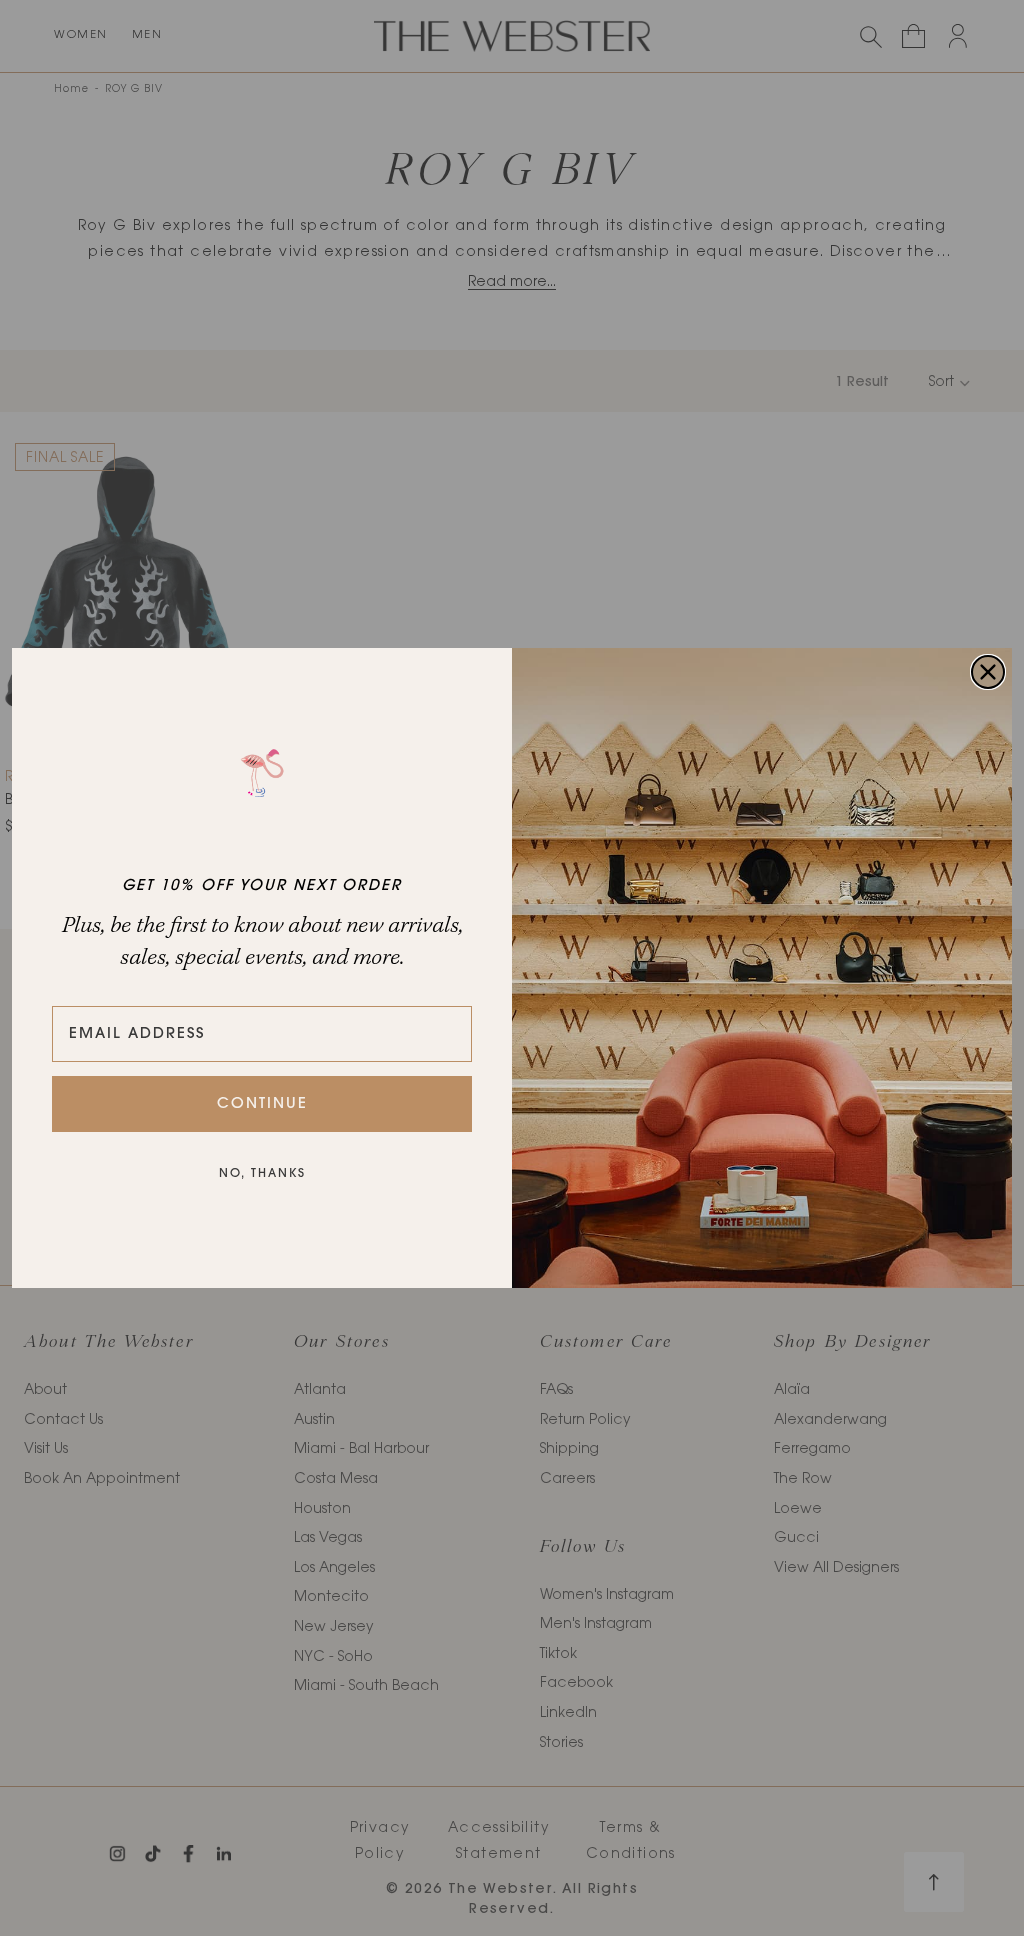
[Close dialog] (988, 672)
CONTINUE (262, 1104)
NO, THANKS (262, 1174)
